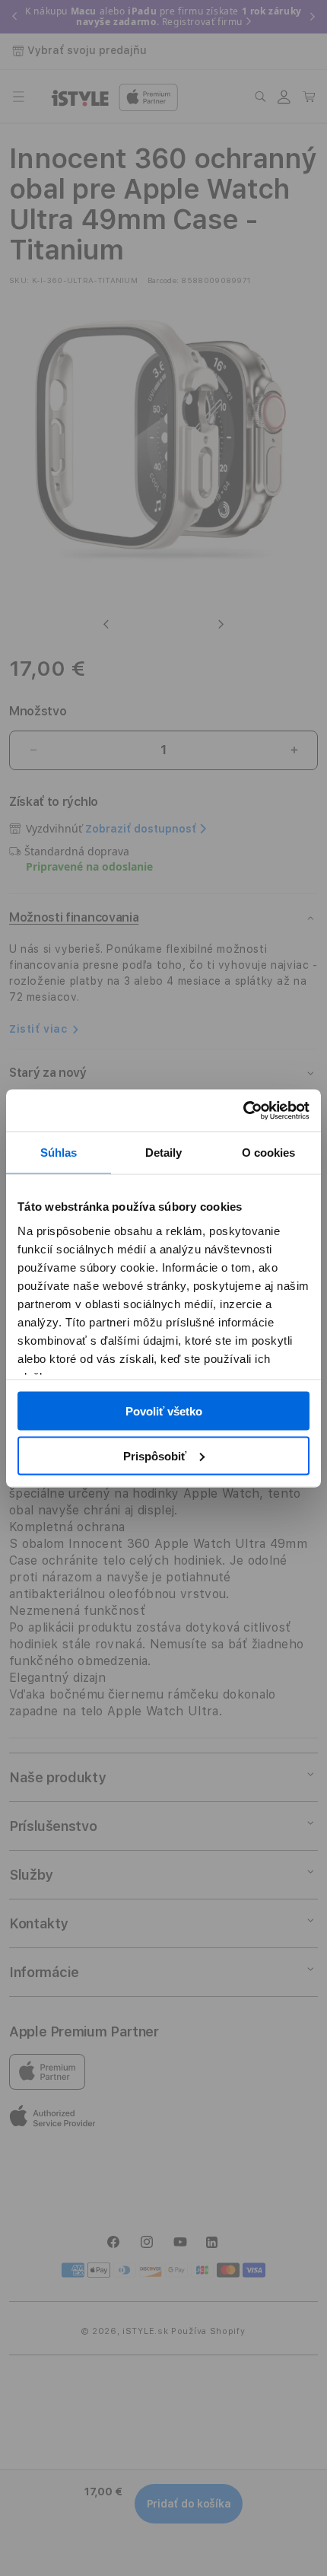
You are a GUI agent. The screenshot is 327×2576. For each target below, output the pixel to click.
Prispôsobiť (155, 1455)
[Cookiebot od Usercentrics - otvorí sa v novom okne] (243, 1110)
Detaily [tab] (164, 1153)
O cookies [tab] (269, 1153)
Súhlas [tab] (59, 1153)
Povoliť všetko (164, 1411)
